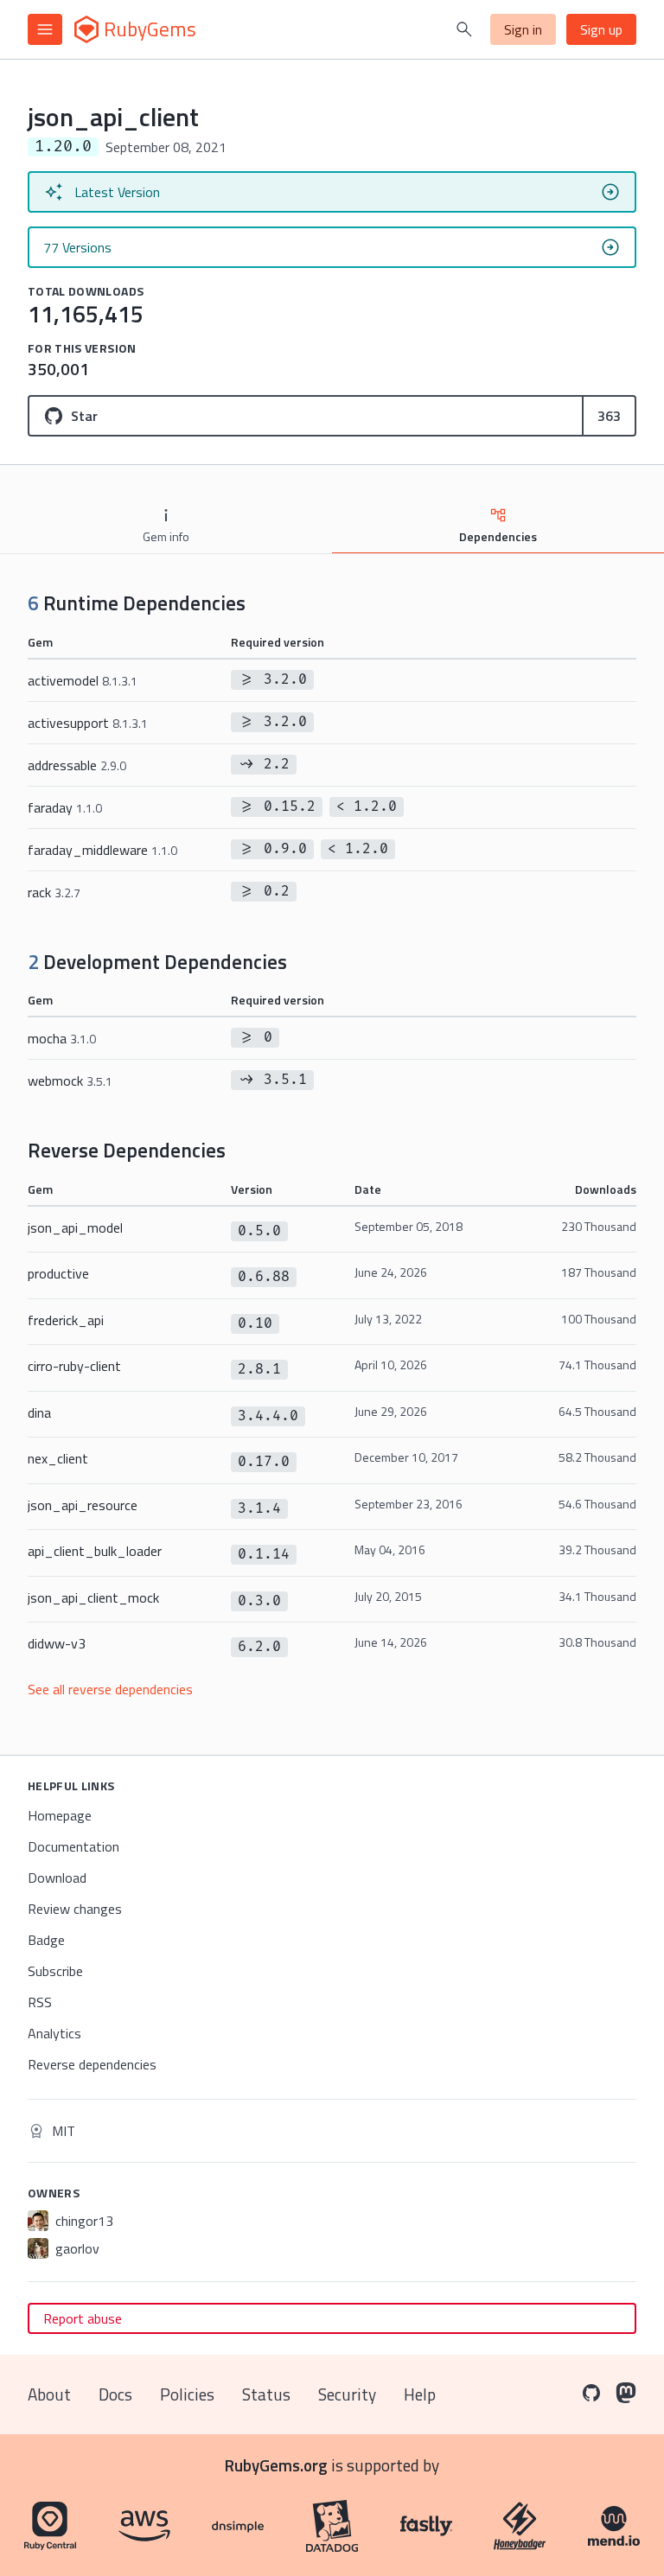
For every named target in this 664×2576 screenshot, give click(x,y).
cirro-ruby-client (74, 1366)
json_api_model (75, 1227)
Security (347, 2394)
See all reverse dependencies (110, 1689)
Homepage (60, 1815)
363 (609, 416)
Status (266, 2394)
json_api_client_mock (93, 1597)
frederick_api (66, 1320)
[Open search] (464, 29)
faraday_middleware (102, 850)
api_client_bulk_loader (95, 1551)
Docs (115, 2394)
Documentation (73, 1846)
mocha (62, 1038)
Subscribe (55, 1971)
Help (420, 2394)
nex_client (58, 1458)
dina (39, 1412)
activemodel (83, 680)
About (49, 2394)
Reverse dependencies (92, 2064)
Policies (187, 2394)
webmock (70, 1081)
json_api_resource (83, 1505)
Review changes (75, 1909)
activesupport (88, 723)
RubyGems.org (276, 2465)
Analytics (54, 2033)
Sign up (601, 29)
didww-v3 (57, 1643)
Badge (46, 1940)
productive (58, 1273)
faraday (65, 807)
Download (57, 1878)
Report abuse (83, 2318)
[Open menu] (45, 29)
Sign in (523, 29)
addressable (77, 765)
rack (54, 892)
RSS (40, 2002)
